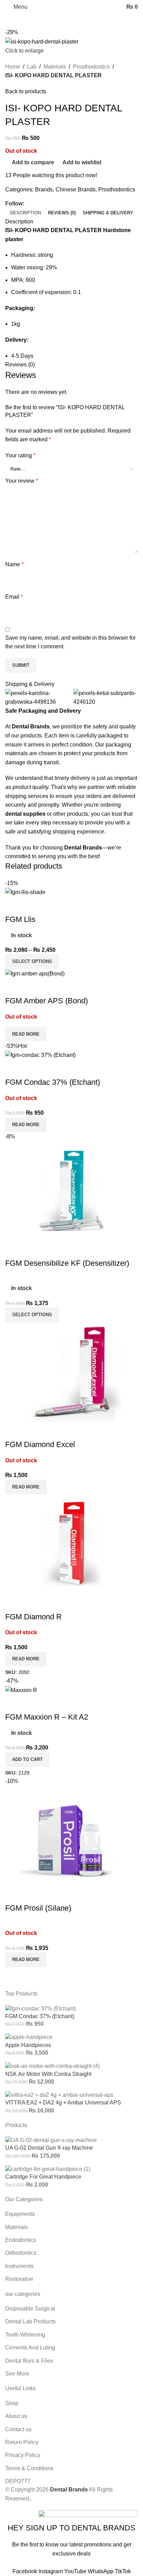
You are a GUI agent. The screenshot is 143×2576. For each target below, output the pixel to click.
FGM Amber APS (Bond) (47, 1001)
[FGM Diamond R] (71, 1544)
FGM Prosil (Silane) (38, 1908)
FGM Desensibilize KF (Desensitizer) (67, 1263)
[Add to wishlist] (51, 906)
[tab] (26, 213)
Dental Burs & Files (29, 2361)
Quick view (33, 906)
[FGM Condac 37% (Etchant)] (40, 2008)
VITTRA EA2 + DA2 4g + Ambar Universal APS (63, 2103)
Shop (12, 2403)
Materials (55, 67)
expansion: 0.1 (62, 292)
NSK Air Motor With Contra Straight (48, 2074)
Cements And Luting (30, 2348)
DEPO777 (18, 2481)
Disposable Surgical (30, 2309)
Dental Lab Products (30, 2321)
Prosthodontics (91, 67)
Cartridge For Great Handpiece (43, 2177)
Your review (22, 481)
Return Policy (22, 2442)
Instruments (19, 2266)
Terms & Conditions (29, 2468)
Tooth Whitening (25, 2335)
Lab (32, 67)
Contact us (18, 2429)
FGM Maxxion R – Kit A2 (47, 1717)
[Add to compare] (14, 906)
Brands (44, 189)
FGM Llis (20, 919)
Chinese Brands (75, 189)
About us (16, 2416)
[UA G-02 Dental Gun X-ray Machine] (51, 2140)
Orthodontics (21, 2253)
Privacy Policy (23, 2455)
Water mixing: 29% (34, 267)
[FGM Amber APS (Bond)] (35, 973)
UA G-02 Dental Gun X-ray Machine (49, 2148)
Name (14, 564)
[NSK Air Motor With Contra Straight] (52, 2066)
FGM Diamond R (33, 1617)
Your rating (20, 455)
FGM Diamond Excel (40, 1444)
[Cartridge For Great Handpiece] (48, 2169)
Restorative (19, 2279)
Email (14, 597)
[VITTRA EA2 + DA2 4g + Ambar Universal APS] (59, 2095)
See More (17, 2374)
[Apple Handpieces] (29, 2037)
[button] (27, 1760)
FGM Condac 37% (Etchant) (53, 1082)
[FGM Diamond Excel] (71, 1372)
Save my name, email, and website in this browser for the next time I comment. (70, 642)
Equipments (20, 2214)
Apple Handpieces (28, 2045)
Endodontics (21, 2240)
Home (13, 67)
